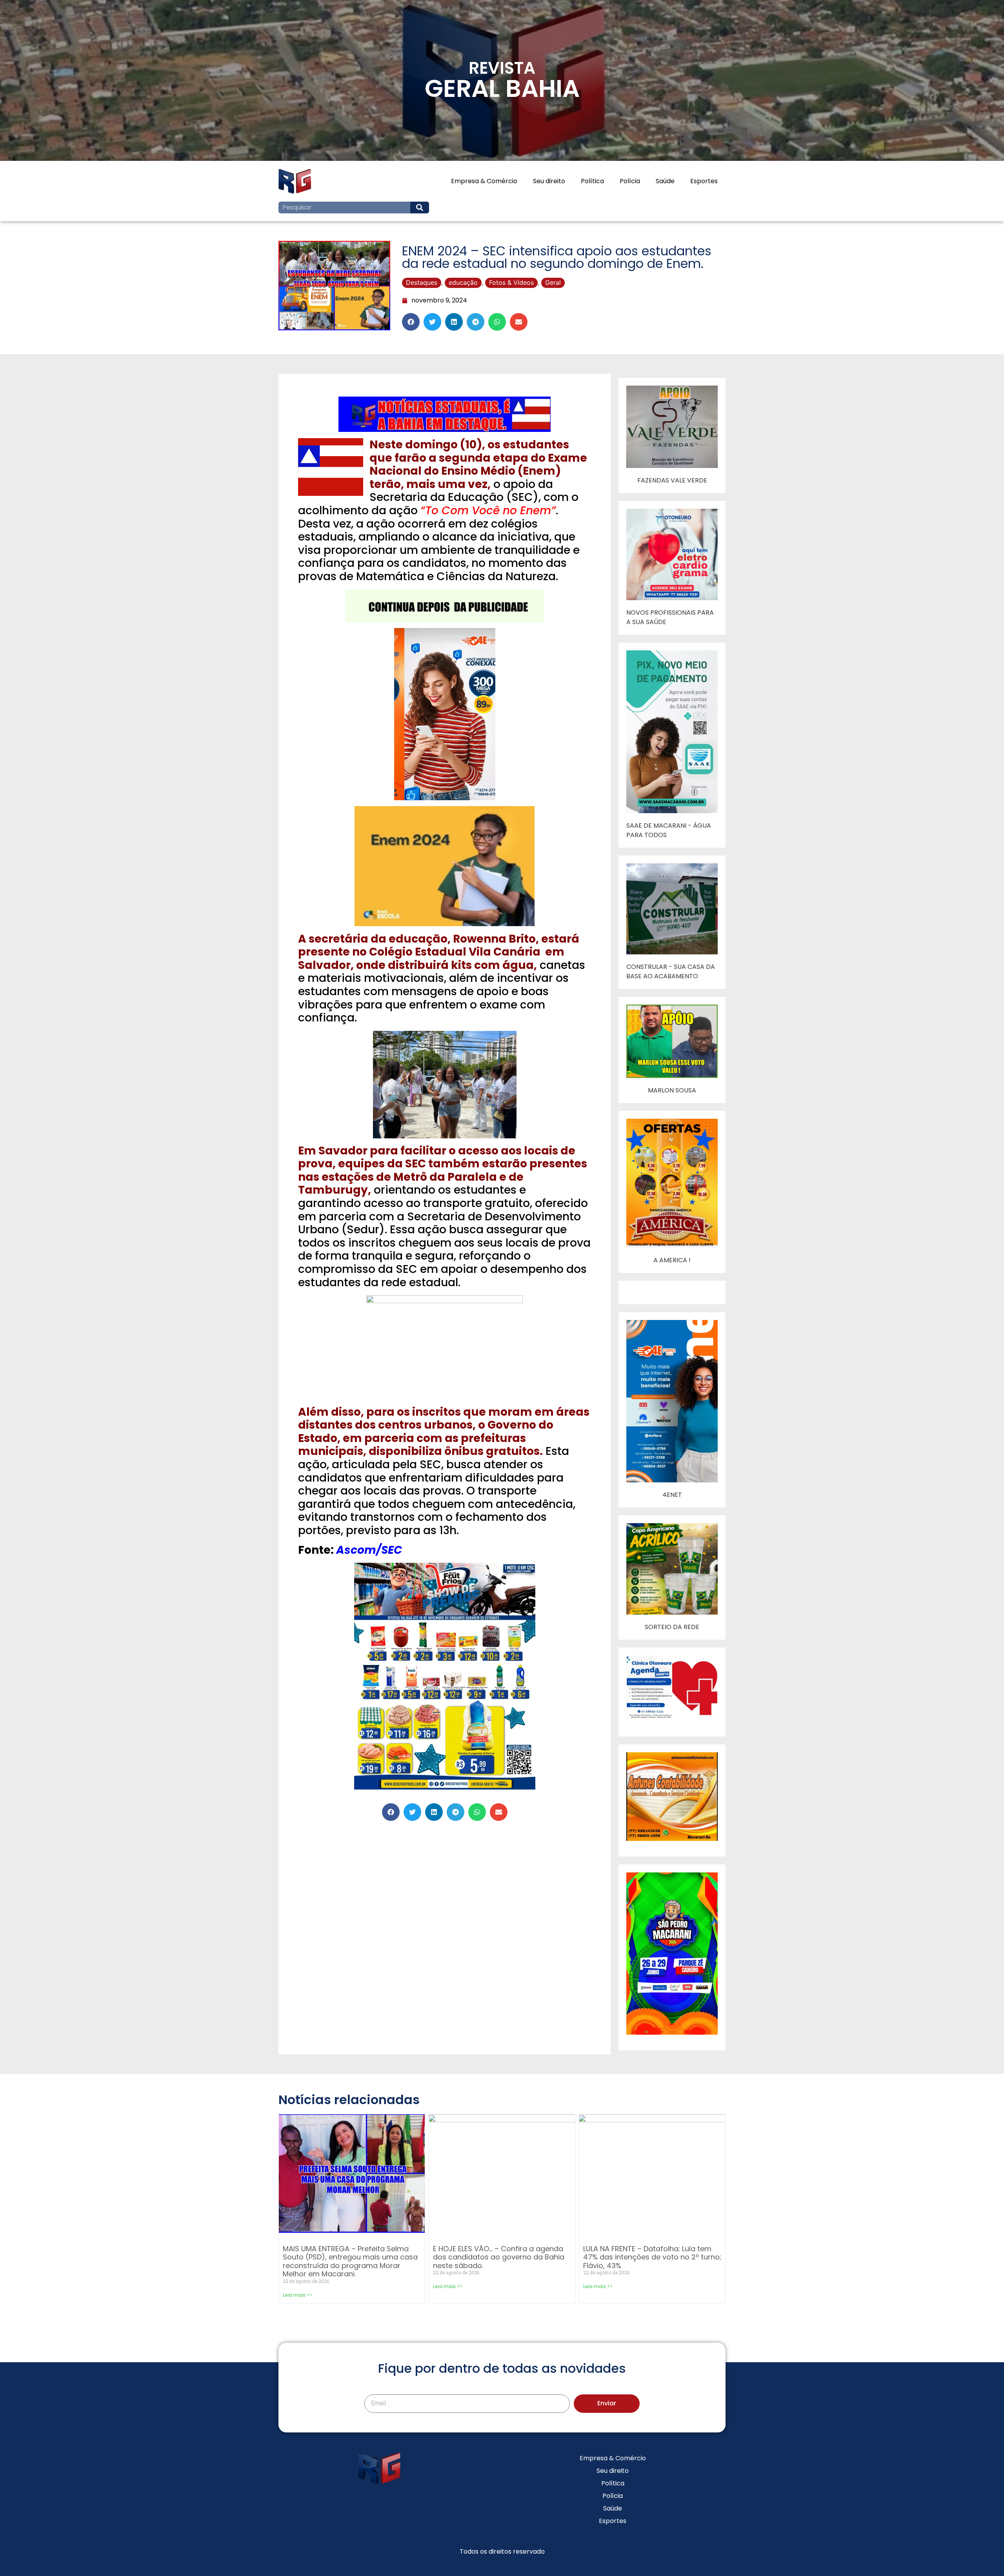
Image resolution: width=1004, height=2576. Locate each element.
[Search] (420, 208)
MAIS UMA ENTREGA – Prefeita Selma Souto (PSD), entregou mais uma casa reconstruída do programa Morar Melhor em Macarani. (350, 2261)
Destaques (422, 282)
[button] (411, 322)
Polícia (630, 181)
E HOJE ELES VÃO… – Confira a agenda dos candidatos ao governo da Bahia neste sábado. (499, 2257)
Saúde (665, 181)
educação (463, 282)
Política (592, 181)
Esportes (704, 181)
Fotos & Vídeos (511, 282)
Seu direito (549, 181)
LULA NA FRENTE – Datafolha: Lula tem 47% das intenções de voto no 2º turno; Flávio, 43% (652, 2257)
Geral (553, 282)
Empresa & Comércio (484, 181)
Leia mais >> (297, 2295)
